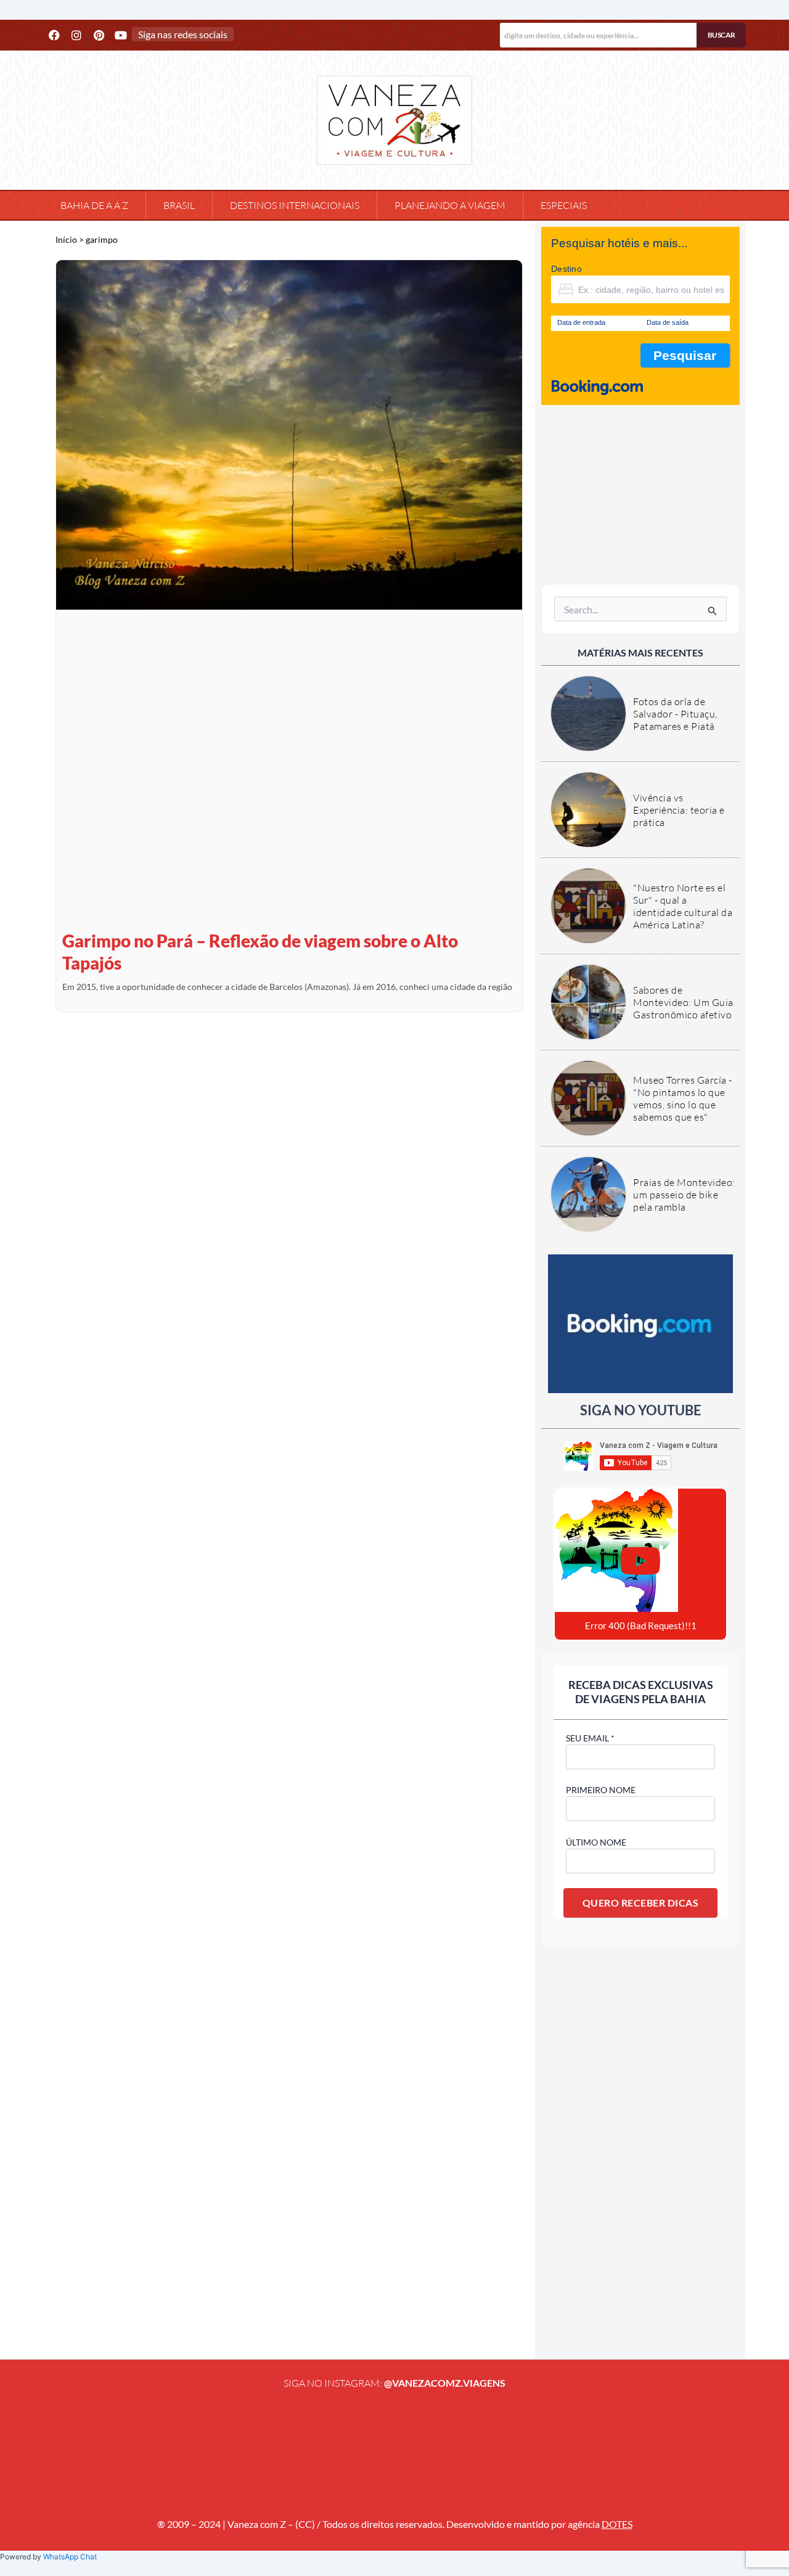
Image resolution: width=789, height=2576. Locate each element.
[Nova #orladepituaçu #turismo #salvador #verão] (83, 2451)
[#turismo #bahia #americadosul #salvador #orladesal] (239, 2451)
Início (66, 240)
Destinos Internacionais (295, 205)
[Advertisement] (640, 494)
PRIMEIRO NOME (601, 1790)
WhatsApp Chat (70, 2557)
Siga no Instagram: (394, 2383)
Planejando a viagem (450, 205)
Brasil (179, 205)
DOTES (617, 2524)
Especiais (564, 205)
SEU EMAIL (590, 1738)
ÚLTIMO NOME (596, 1842)
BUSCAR (722, 35)
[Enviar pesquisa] (713, 611)
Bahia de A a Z (94, 205)
